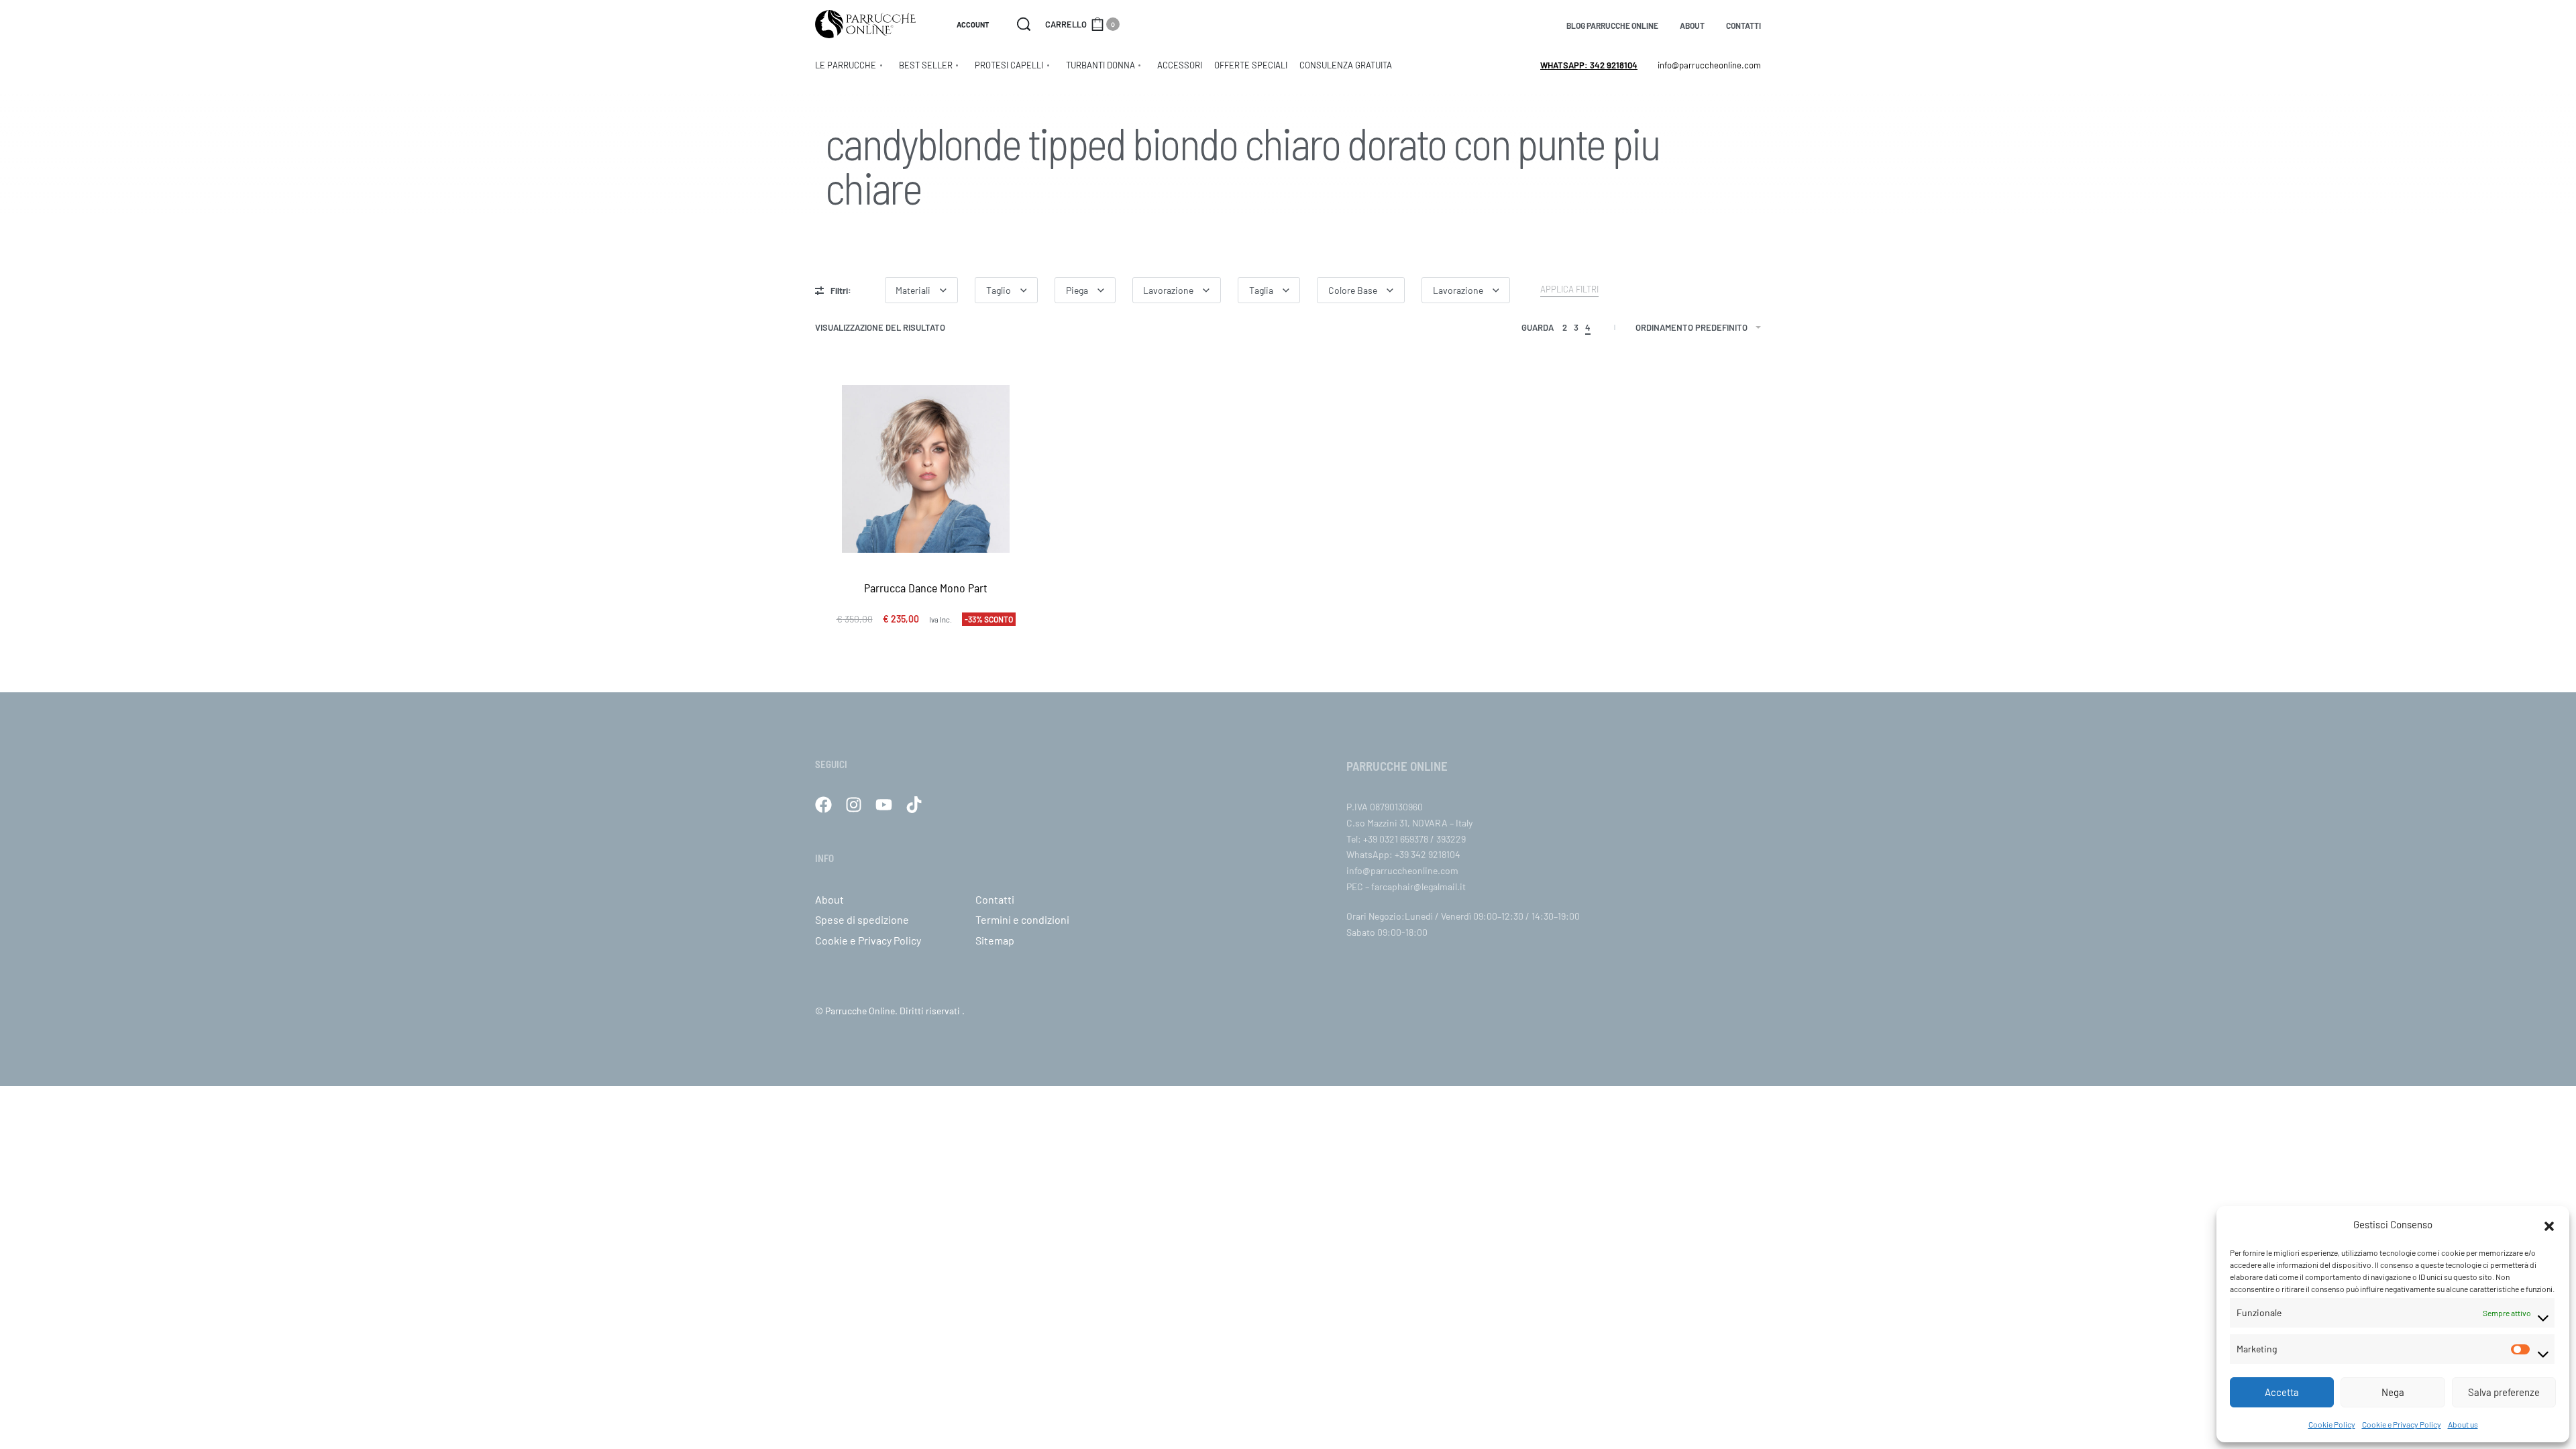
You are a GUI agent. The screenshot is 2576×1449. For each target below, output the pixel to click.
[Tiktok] (914, 805)
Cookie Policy (2332, 1424)
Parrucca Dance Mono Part (926, 588)
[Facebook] (823, 805)
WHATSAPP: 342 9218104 (1589, 65)
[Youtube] (884, 805)
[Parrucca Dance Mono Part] (926, 469)
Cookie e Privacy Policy (2402, 1424)
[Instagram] (854, 805)
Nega (2393, 1392)
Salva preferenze (2504, 1392)
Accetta (2282, 1392)
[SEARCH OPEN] (1024, 24)
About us (2463, 1424)
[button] (2549, 1224)
